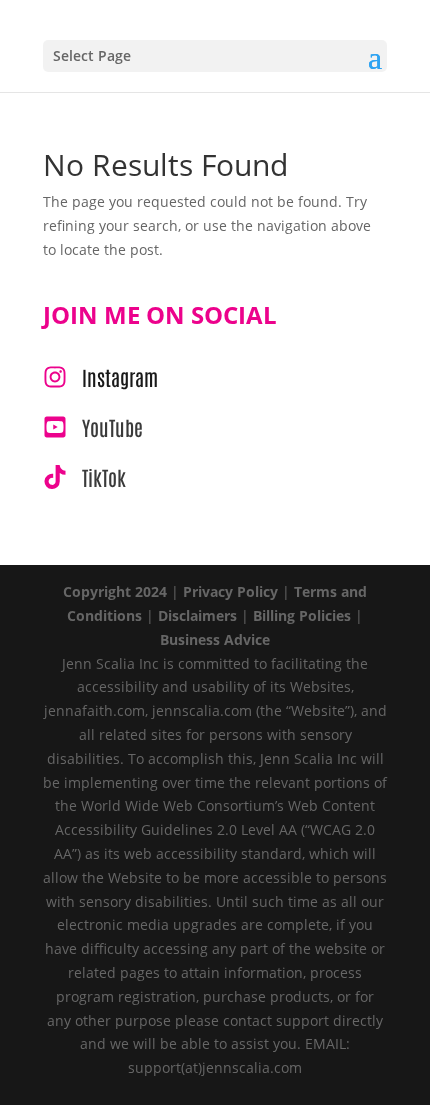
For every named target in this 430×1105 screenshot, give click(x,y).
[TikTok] (84, 477)
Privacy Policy (230, 591)
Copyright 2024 (115, 591)
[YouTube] (93, 427)
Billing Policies (302, 615)
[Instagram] (100, 377)
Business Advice (215, 639)
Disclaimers (197, 615)
